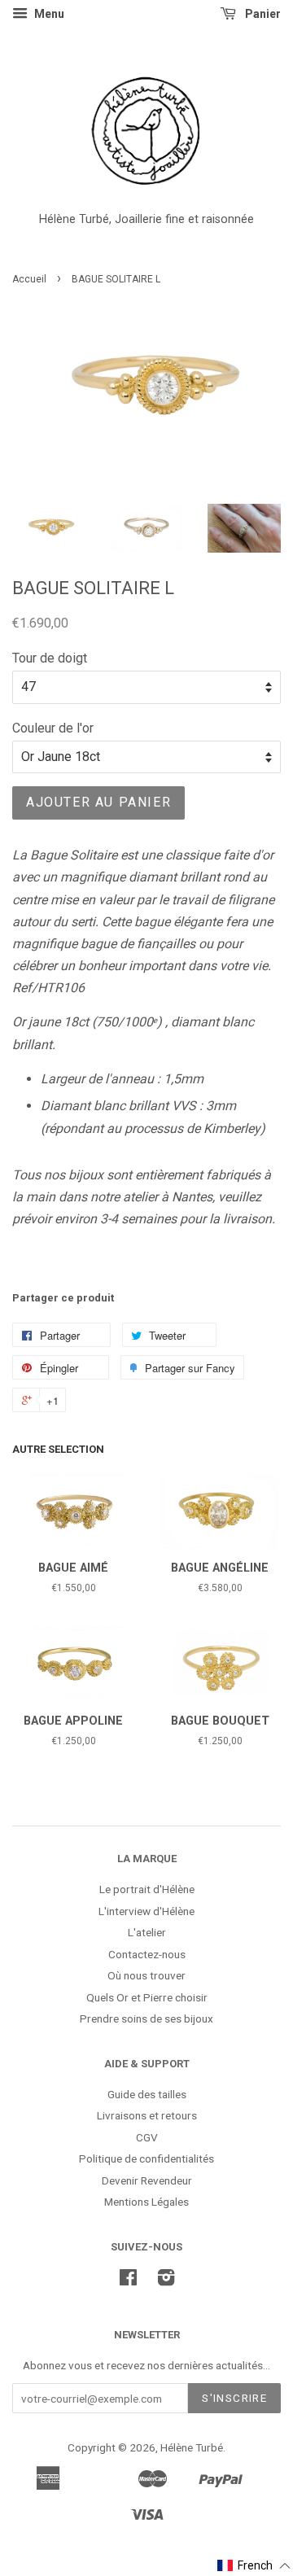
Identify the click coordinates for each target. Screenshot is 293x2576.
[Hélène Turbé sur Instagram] (166, 2281)
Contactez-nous (147, 1954)
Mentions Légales (146, 2202)
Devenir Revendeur (147, 2180)
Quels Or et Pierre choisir (147, 1997)
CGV (147, 2137)
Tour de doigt (50, 658)
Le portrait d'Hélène (147, 1889)
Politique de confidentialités (146, 2158)
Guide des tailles (147, 2094)
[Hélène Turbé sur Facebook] (128, 2281)
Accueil (29, 279)
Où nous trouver (146, 1975)
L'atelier (147, 1932)
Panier (262, 14)
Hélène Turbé (192, 2447)
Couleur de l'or (53, 728)
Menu (48, 14)
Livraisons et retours (147, 2115)
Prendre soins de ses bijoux (146, 2018)
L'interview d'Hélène (146, 1911)
